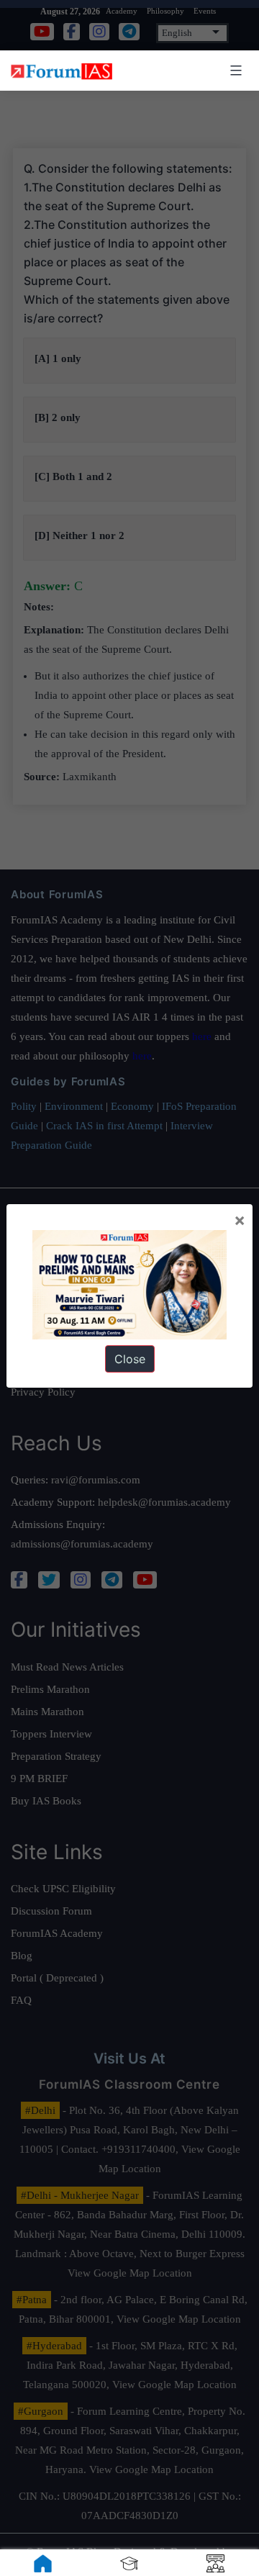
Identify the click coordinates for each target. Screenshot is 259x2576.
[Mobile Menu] (234, 71)
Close (130, 1359)
